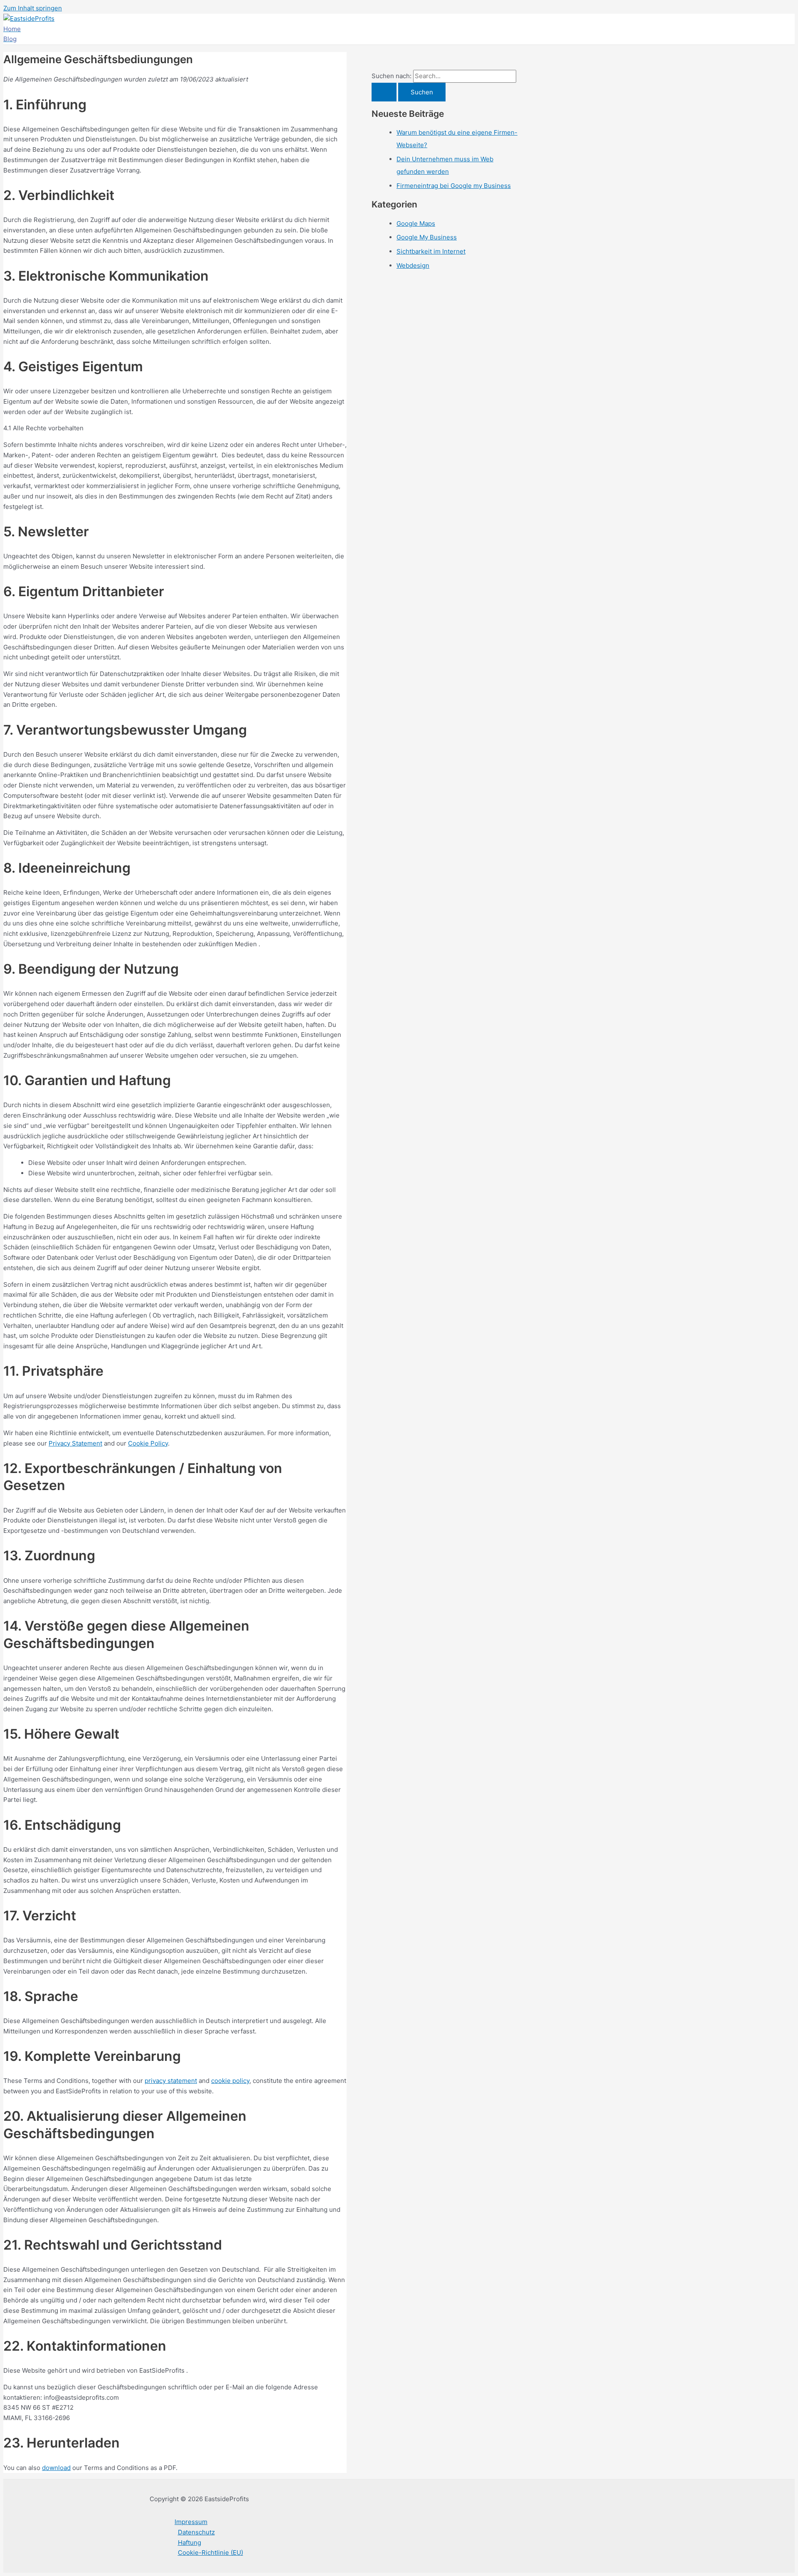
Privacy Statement (75, 1443)
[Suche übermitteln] (384, 92)
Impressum (191, 2522)
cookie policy (230, 2081)
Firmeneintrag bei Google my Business (454, 186)
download (56, 2468)
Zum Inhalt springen (33, 8)
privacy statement (171, 2081)
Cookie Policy (148, 1443)
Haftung (190, 2543)
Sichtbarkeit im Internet (431, 251)
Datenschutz (196, 2532)
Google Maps (416, 223)
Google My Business (427, 237)
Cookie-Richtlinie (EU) (211, 2553)
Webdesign (413, 265)
